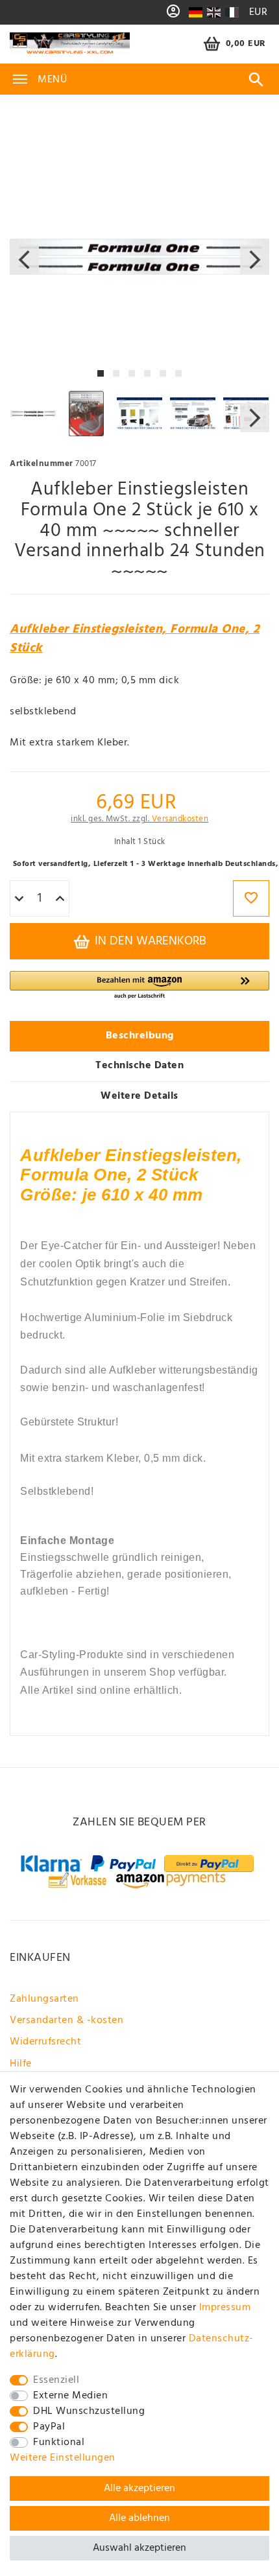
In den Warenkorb (149, 941)
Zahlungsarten (44, 1999)
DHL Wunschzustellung (89, 2411)
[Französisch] (231, 12)
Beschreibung (140, 1036)
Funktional (59, 2442)
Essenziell (56, 2380)
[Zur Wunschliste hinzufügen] (251, 898)
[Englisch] (214, 12)
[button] (139, 986)
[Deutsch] (196, 12)
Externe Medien (70, 2396)
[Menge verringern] (19, 899)
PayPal (49, 2427)
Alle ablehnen (139, 2518)
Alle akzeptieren (139, 2488)
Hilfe (21, 2064)
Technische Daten (139, 1066)
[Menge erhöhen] (60, 899)
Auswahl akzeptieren (139, 2548)
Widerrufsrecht (45, 2042)
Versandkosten (180, 819)
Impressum (225, 2308)
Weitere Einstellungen (63, 2458)
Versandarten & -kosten (67, 2020)
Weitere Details (139, 1096)
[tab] (139, 1036)
